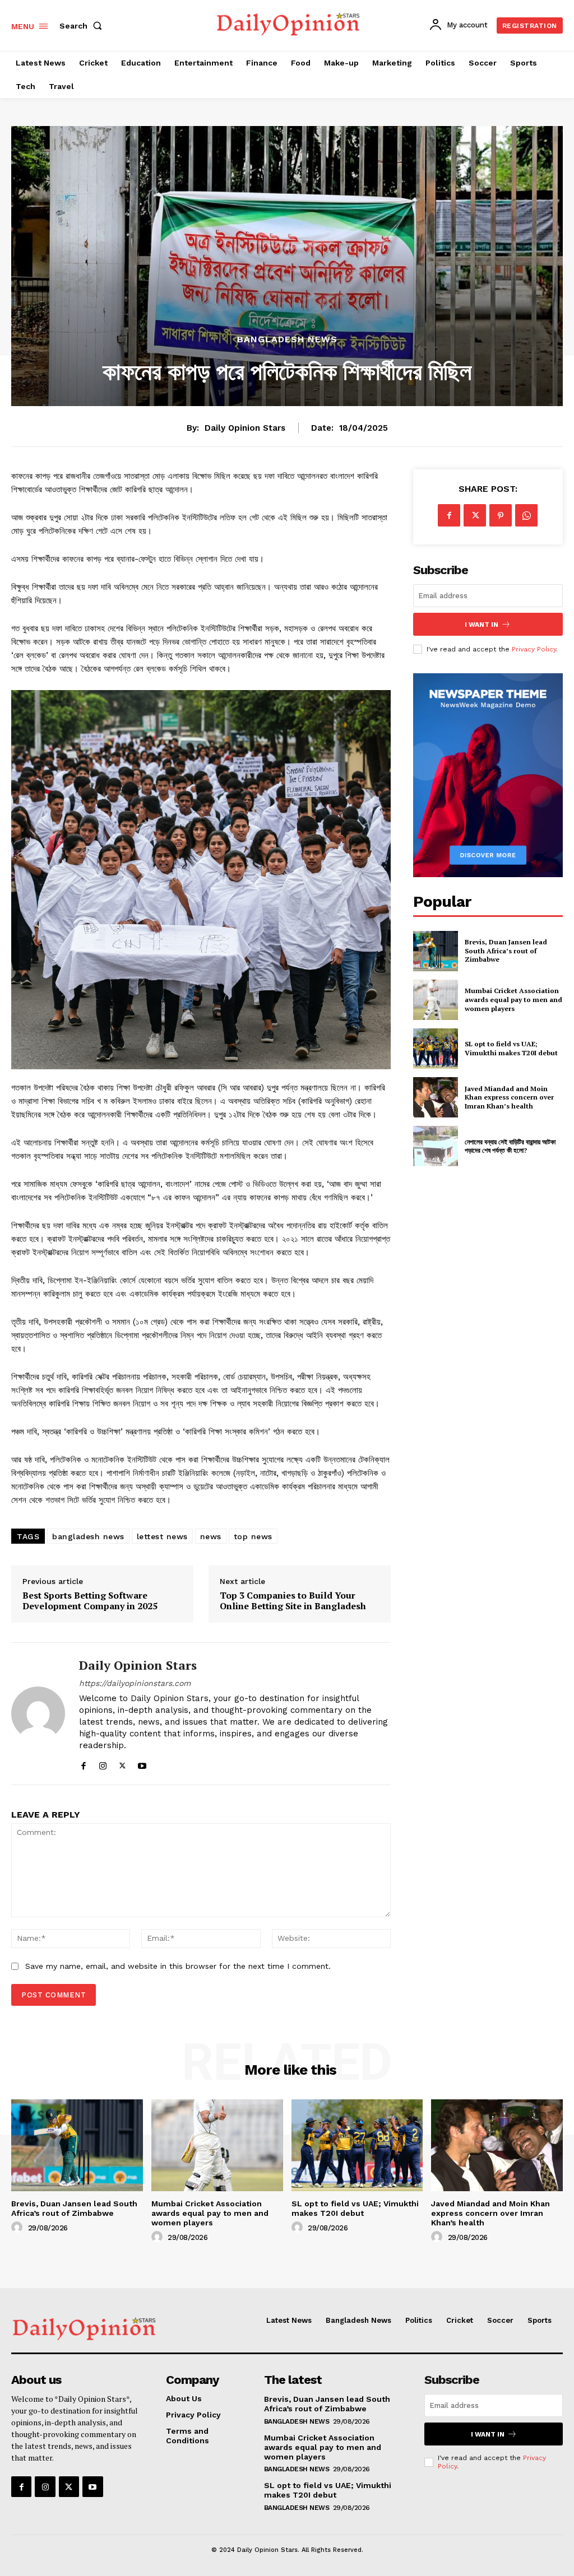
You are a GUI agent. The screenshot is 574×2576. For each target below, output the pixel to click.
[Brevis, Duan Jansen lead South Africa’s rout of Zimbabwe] (436, 951)
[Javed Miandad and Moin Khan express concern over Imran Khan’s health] (436, 1097)
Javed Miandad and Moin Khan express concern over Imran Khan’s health (509, 1097)
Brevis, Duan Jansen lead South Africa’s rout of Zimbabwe (506, 951)
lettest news (162, 1536)
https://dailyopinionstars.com (135, 1683)
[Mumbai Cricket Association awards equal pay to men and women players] (436, 1000)
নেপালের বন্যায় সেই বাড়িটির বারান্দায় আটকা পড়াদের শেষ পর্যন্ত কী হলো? (510, 1146)
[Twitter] (122, 1764)
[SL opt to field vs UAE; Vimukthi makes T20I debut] (436, 1049)
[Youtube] (142, 1764)
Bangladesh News (287, 339)
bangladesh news (88, 1536)
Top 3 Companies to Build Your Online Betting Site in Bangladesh (293, 1601)
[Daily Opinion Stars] (38, 1713)
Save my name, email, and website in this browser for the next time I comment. (178, 1966)
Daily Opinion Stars (245, 428)
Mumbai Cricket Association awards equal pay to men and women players (513, 999)
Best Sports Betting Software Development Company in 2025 (90, 1601)
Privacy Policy (534, 649)
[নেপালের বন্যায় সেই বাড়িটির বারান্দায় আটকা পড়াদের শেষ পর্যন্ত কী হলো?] (436, 1146)
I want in (482, 625)
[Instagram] (103, 1764)
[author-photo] (18, 2228)
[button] (83, 26)
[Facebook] (83, 1764)
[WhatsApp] (526, 515)
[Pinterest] (501, 515)
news (211, 1536)
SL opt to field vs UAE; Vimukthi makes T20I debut (511, 1048)
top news (253, 1536)
